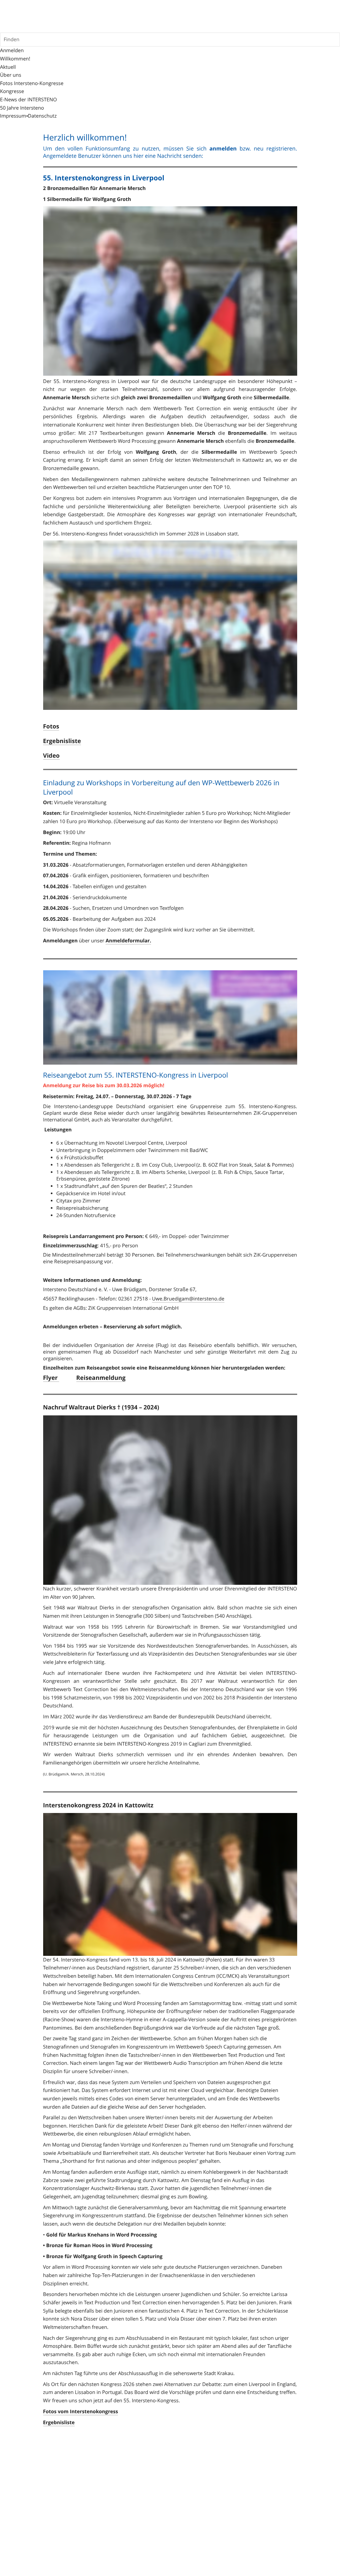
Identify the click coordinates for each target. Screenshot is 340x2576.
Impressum (13, 116)
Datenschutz (42, 116)
